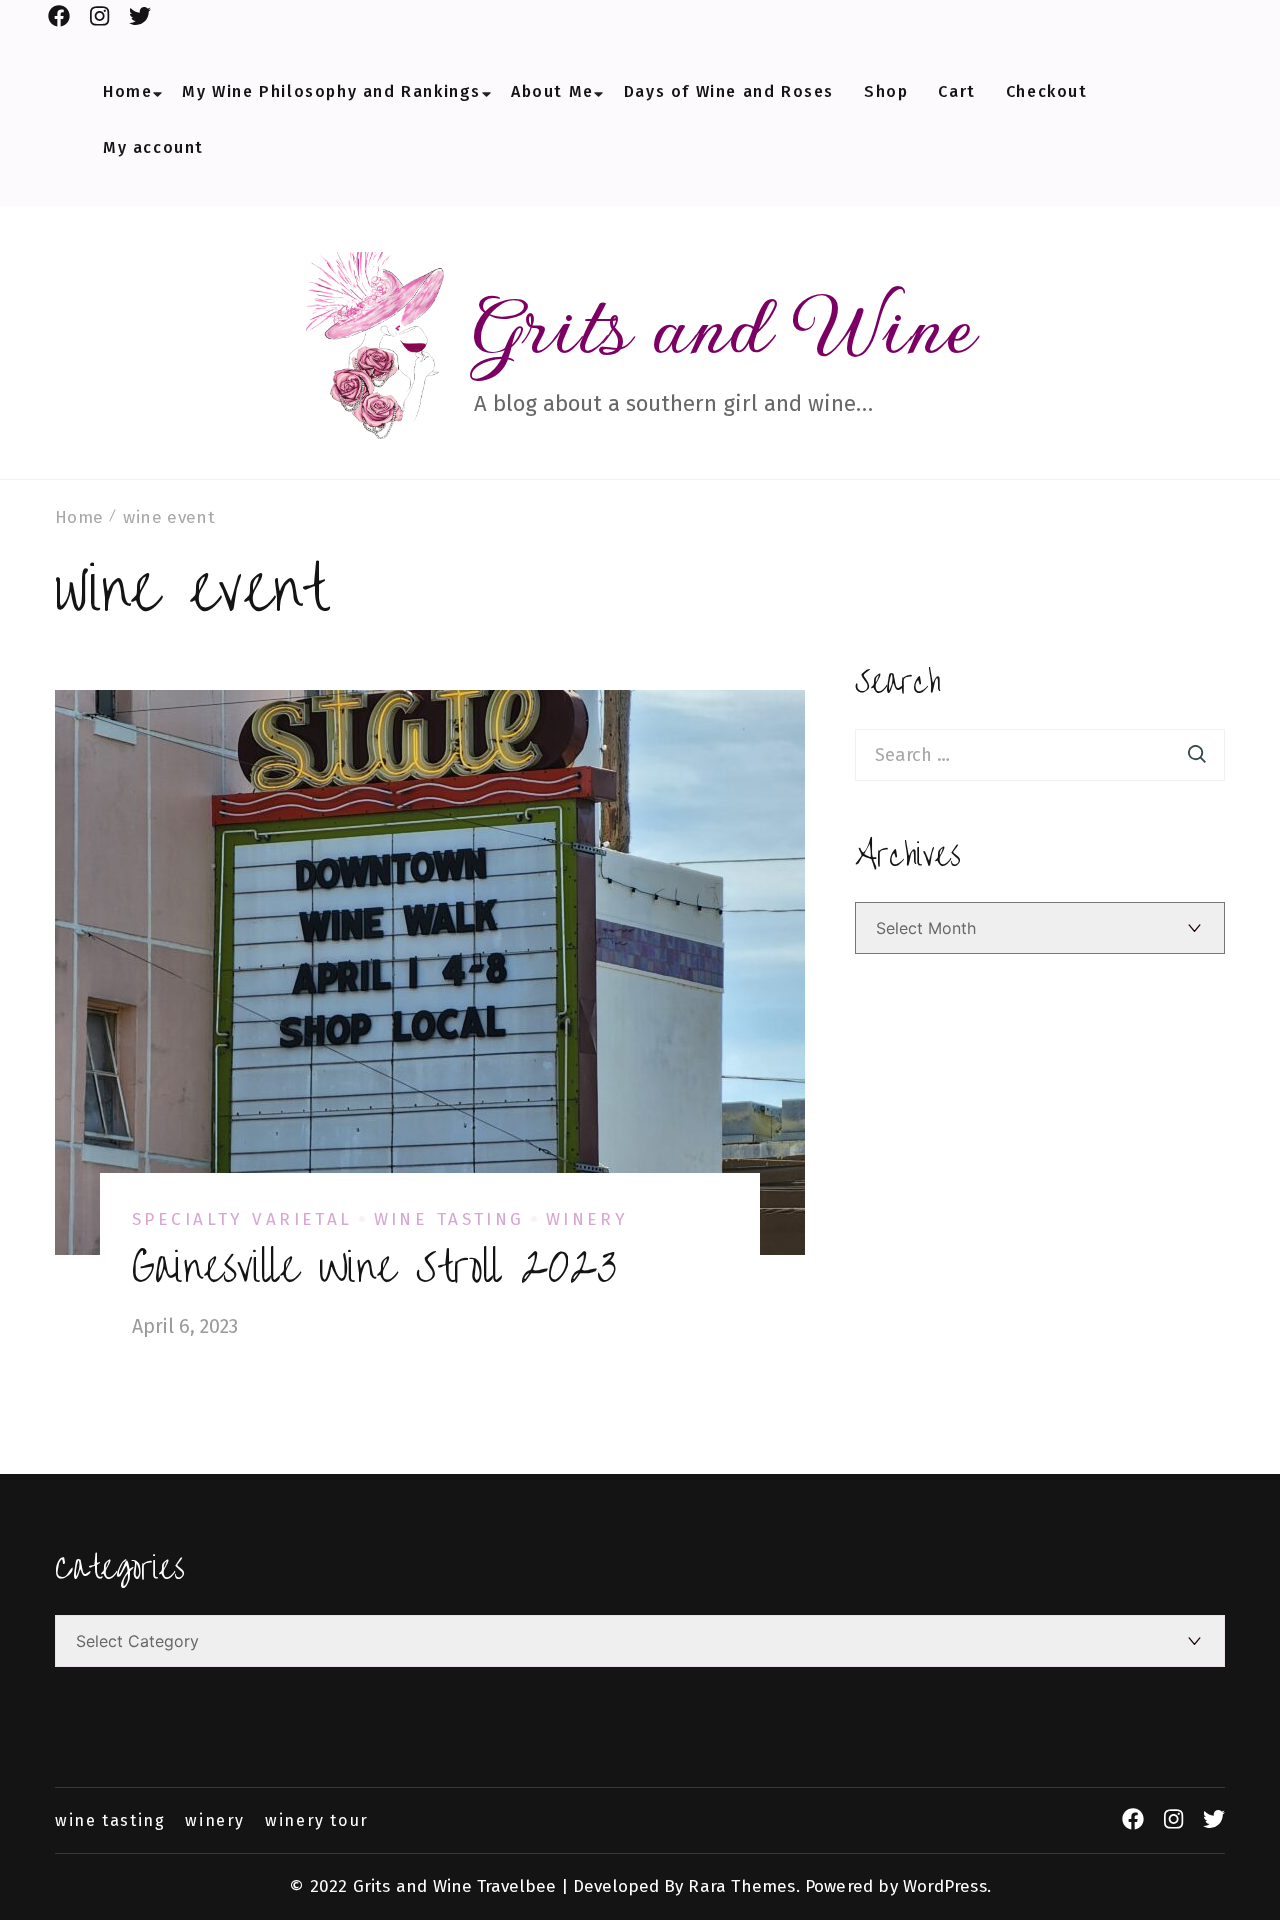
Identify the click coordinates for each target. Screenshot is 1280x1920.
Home (127, 92)
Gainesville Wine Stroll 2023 (374, 1268)
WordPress (945, 1886)
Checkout (1047, 92)
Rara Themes (741, 1886)
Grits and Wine (724, 325)
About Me (552, 92)
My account (153, 148)
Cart (956, 92)
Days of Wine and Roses (729, 92)
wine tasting (110, 1821)
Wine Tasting (449, 1219)
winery (215, 1821)
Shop (886, 92)
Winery (587, 1219)
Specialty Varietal (242, 1219)
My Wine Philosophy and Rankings (331, 92)
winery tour (317, 1821)
